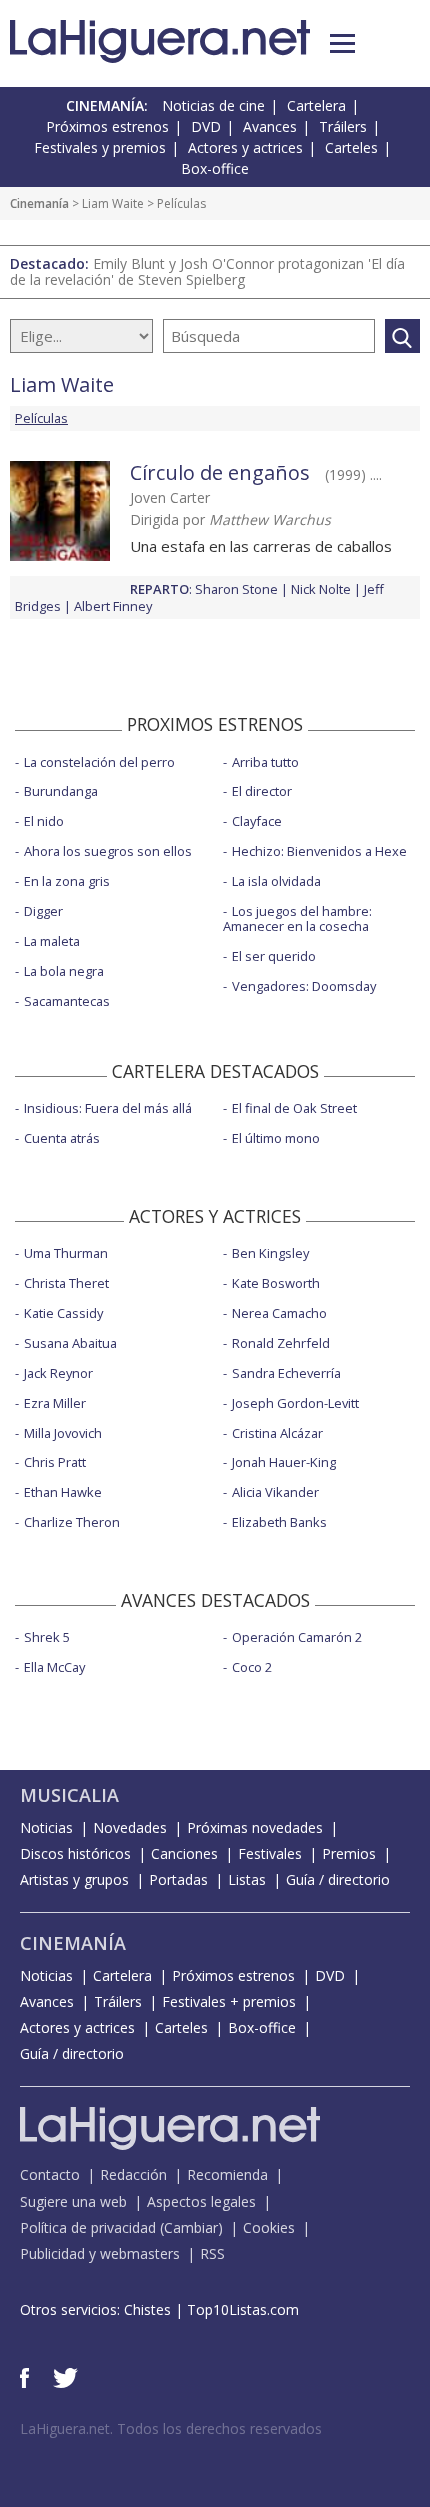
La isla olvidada (276, 881)
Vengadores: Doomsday (304, 986)
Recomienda (227, 2174)
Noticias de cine (213, 105)
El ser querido (274, 956)
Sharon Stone (236, 589)
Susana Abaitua (70, 1343)
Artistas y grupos (74, 1879)
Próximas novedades (255, 1827)
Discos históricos (75, 1853)
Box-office (215, 168)
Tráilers (343, 126)
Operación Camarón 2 (297, 1637)
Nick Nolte (321, 589)
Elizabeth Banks (279, 1522)
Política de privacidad (88, 2227)
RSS (212, 2253)
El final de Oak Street (294, 1108)
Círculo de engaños (220, 472)
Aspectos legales (201, 2201)
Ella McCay (54, 1667)
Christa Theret (66, 1283)
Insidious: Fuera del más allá (108, 1108)
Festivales (270, 1853)
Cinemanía (39, 203)
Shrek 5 (47, 1637)
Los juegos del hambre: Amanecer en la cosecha (297, 918)
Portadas (178, 1879)
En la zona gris (67, 881)
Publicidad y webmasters (100, 2253)
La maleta (52, 941)
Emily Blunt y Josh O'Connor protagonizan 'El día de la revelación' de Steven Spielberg (207, 271)
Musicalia (69, 1795)
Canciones (184, 1853)
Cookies (269, 2227)
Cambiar (191, 2227)
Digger (43, 911)
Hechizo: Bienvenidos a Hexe (319, 851)
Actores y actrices (245, 147)
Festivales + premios (229, 2001)
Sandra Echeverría (286, 1373)
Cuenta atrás (62, 1138)
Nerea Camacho (279, 1313)
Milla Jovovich (63, 1433)
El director (262, 791)
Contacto (50, 2174)
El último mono (276, 1138)
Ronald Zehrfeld (281, 1343)
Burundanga (61, 791)
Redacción (133, 2174)
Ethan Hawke (63, 1492)
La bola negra (64, 971)
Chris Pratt (55, 1462)
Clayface (257, 821)
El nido (44, 821)
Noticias (46, 1827)
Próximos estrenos (107, 126)
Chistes (147, 2309)
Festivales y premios (100, 147)
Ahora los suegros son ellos (108, 851)
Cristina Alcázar (277, 1433)
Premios (349, 1853)
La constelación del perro (99, 762)
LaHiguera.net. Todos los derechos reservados (171, 2428)
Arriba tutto (265, 762)
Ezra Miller (55, 1403)
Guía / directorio (338, 1879)
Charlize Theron (72, 1522)
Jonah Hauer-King (284, 1462)
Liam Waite (113, 203)
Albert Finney (113, 606)
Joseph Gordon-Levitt (295, 1403)
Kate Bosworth (276, 1283)
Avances (270, 126)
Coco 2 (252, 1667)
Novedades (130, 1827)
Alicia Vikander (275, 1492)
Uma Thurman (66, 1253)
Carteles (351, 147)
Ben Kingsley (270, 1253)
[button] (342, 43)
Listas (247, 1879)
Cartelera (316, 105)
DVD (206, 126)
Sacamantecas (67, 1001)
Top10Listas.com (243, 2309)
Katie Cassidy (63, 1313)
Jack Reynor (58, 1373)
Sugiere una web (73, 2201)
